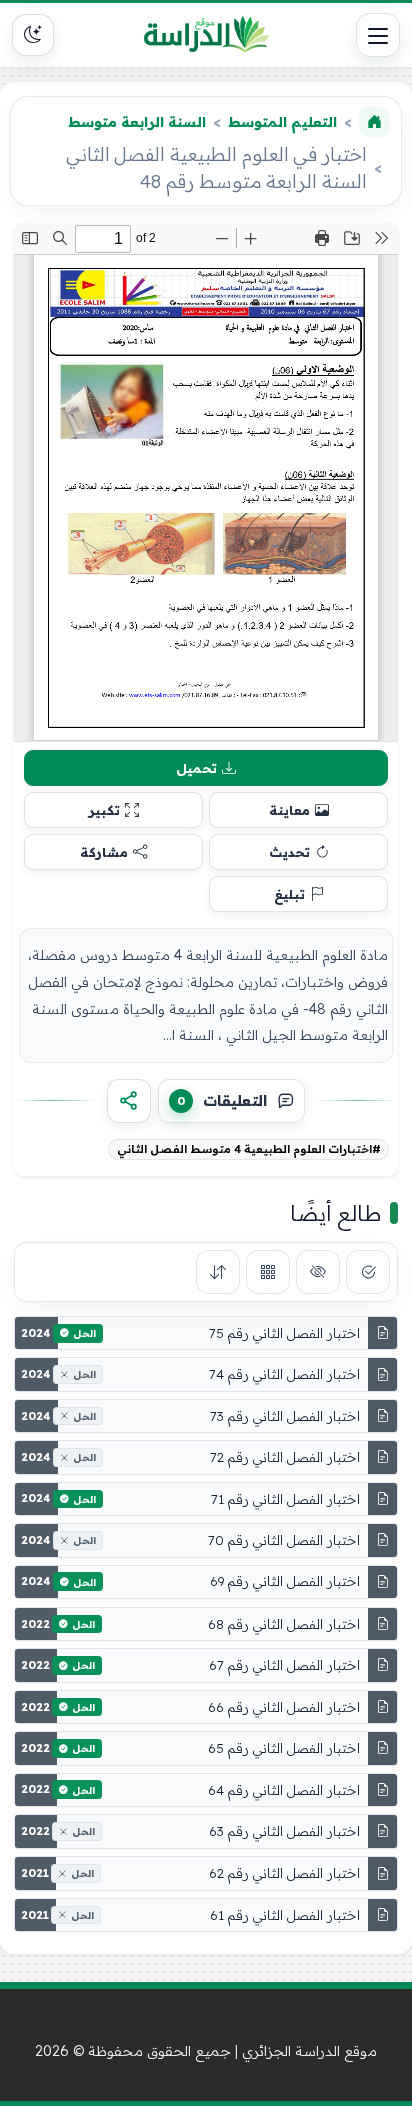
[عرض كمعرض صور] (268, 1272)
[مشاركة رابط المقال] (129, 1101)
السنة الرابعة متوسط (137, 122)
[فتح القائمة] (378, 35)
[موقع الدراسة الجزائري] (206, 35)
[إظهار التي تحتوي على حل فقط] (368, 1272)
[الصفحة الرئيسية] (374, 122)
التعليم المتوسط (282, 122)
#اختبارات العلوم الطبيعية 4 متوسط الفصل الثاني (249, 1149)
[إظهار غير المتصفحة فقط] (318, 1272)
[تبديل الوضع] (33, 35)
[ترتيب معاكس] (218, 1272)
